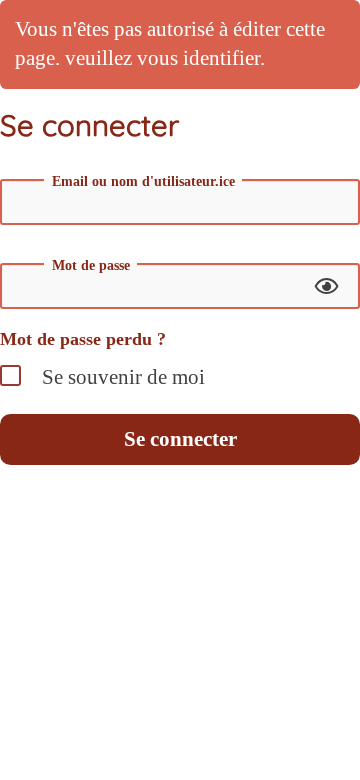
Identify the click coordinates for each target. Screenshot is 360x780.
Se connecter (180, 439)
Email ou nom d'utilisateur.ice (143, 182)
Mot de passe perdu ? (83, 339)
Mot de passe (91, 266)
